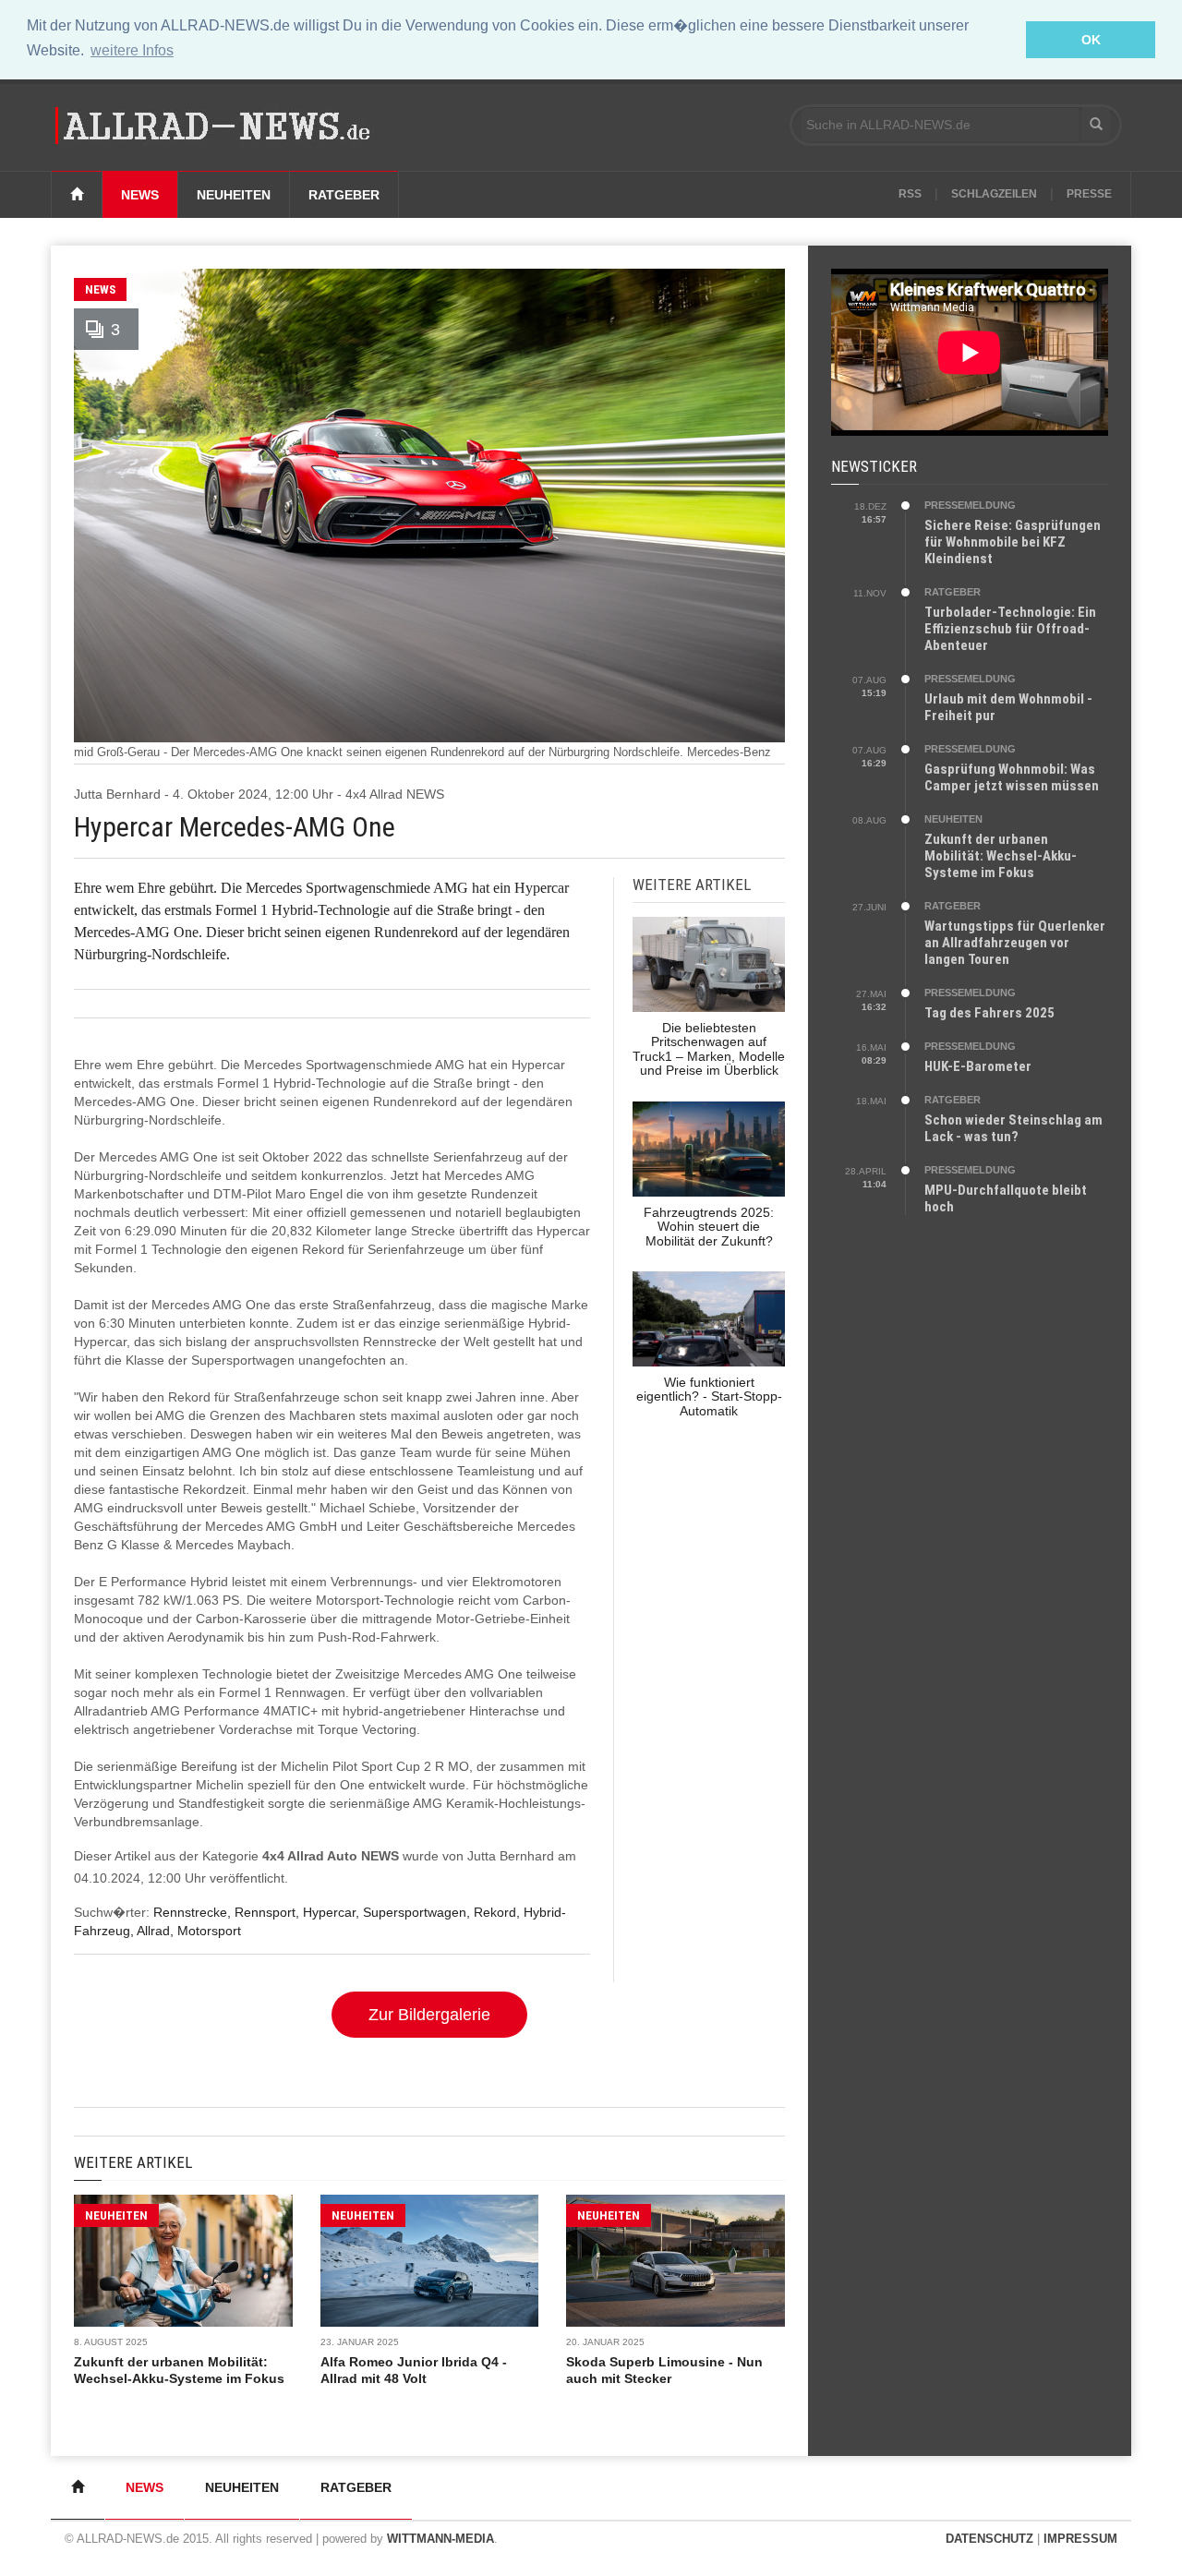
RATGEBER (953, 592)
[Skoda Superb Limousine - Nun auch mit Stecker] (675, 2261)
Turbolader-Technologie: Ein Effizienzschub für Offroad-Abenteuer (1010, 629)
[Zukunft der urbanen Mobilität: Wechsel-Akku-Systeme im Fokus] (183, 2261)
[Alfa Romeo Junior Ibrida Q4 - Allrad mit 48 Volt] (430, 2261)
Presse (1089, 194)
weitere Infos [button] (132, 50)
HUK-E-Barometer (978, 1066)
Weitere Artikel (133, 2162)
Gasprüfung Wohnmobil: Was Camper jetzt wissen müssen (1012, 777)
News (140, 195)
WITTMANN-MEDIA (440, 2539)
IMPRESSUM (1080, 2539)
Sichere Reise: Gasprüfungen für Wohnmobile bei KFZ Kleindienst (1013, 542)
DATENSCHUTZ (989, 2539)
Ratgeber (344, 195)
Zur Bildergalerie (429, 2015)
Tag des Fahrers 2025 (989, 1013)
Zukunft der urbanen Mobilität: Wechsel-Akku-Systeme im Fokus (1001, 856)
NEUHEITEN (116, 2215)
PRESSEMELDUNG (970, 505)
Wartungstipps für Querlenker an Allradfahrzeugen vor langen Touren (1015, 943)
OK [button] (1091, 40)
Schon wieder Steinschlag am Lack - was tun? (1013, 1128)
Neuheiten (234, 195)
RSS (910, 194)
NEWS (100, 289)
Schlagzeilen (994, 194)
